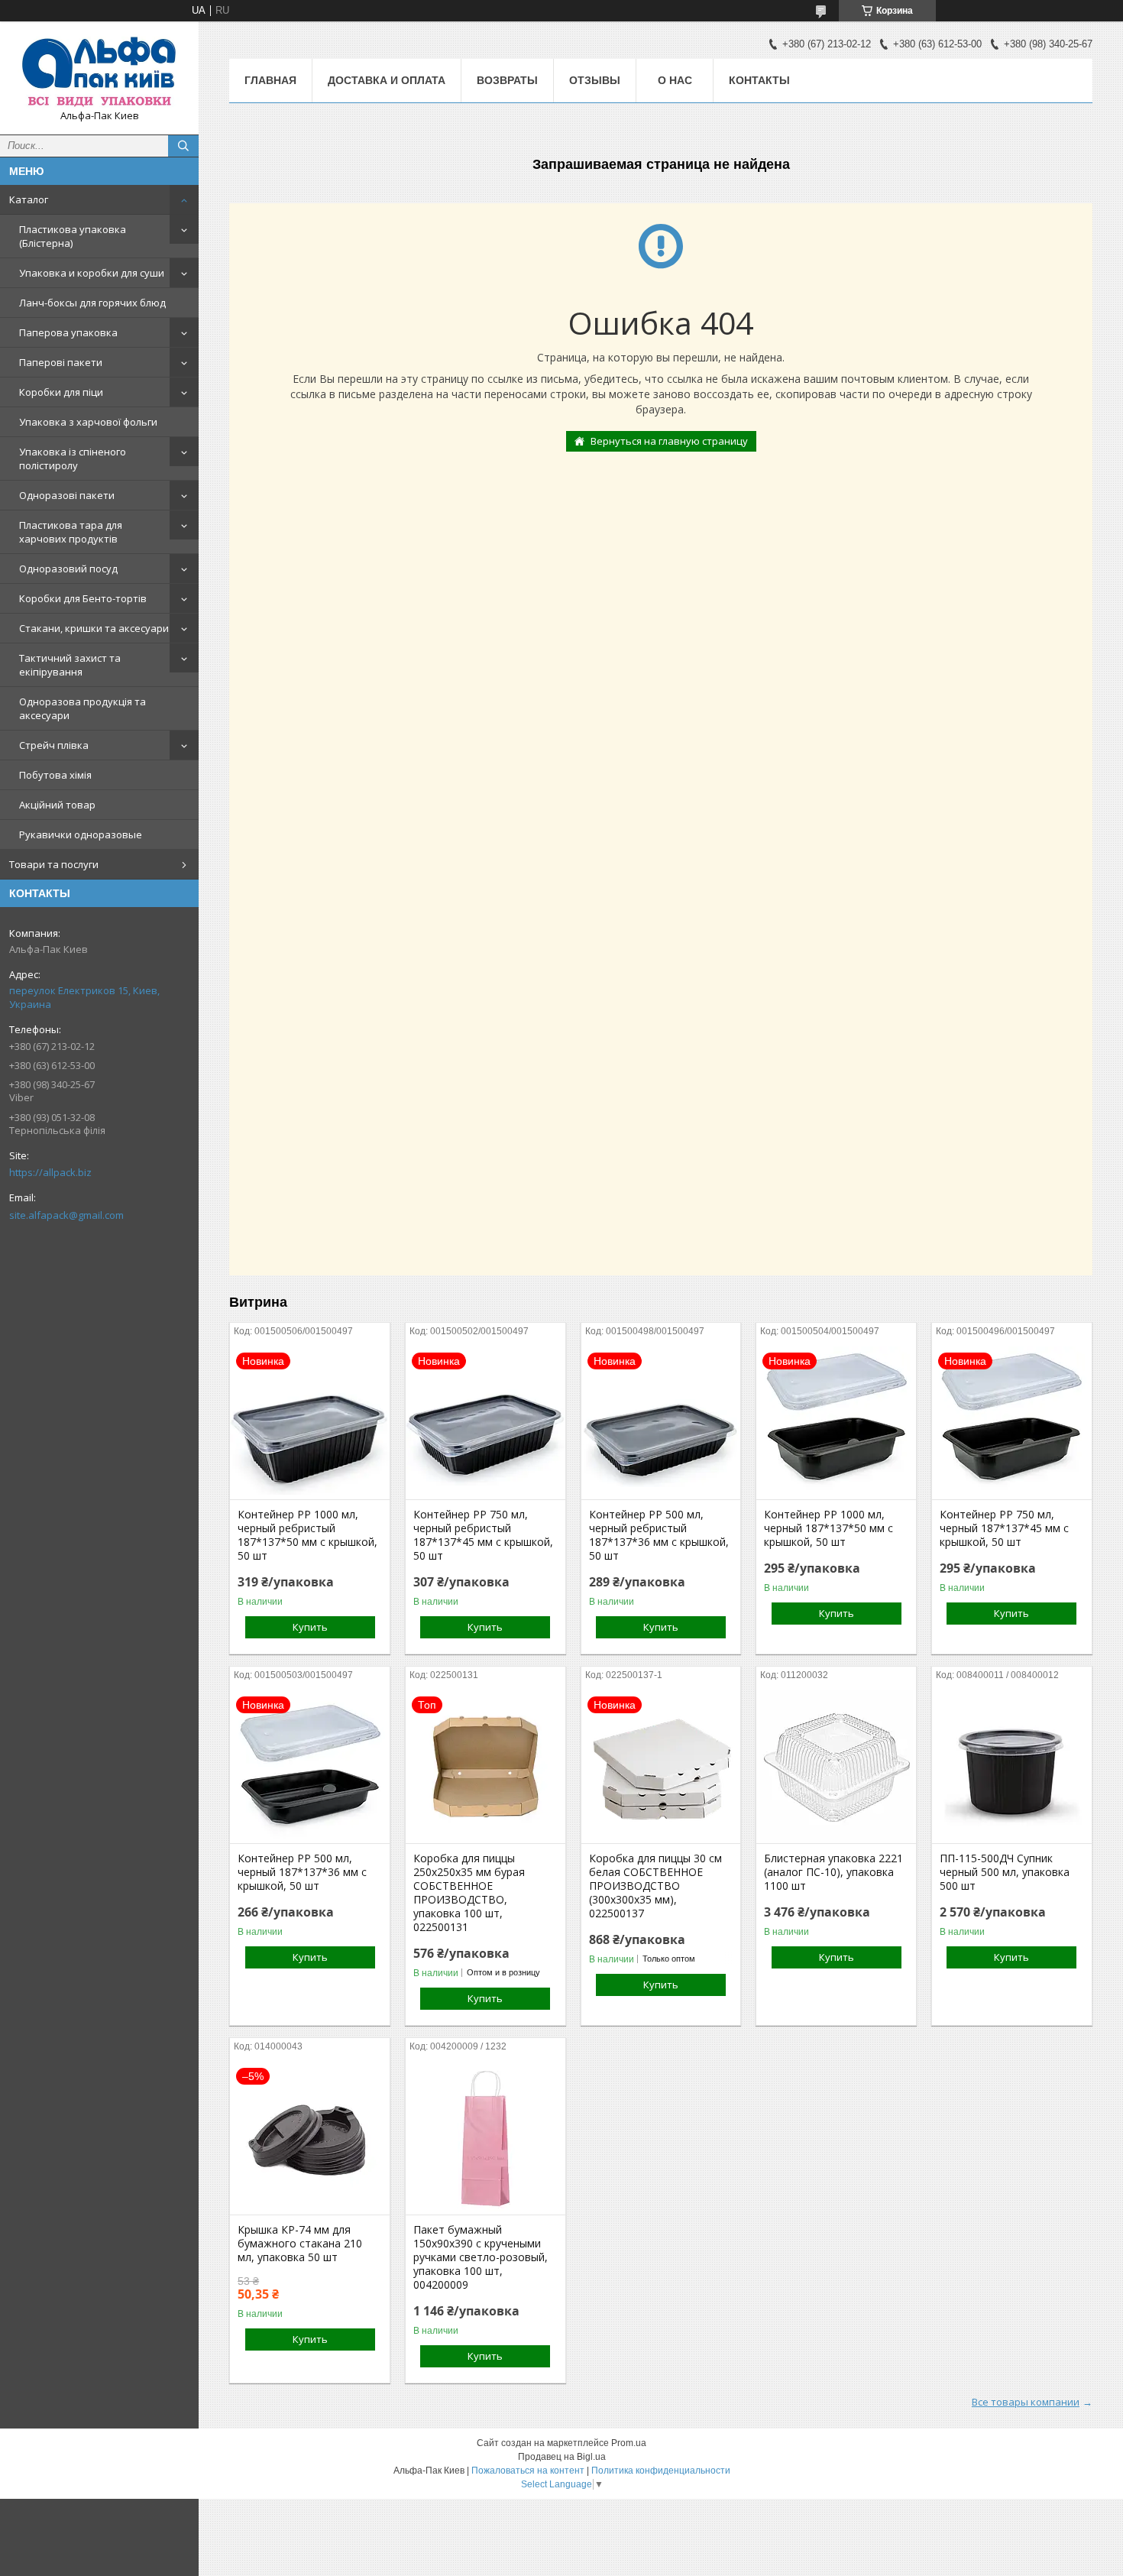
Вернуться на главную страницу (669, 441)
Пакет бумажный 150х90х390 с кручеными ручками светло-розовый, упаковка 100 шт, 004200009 (481, 2257)
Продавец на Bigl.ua (562, 2457)
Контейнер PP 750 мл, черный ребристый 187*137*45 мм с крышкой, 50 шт (483, 1535)
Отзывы (595, 80)
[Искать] (183, 146)
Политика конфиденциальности (661, 2471)
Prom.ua (629, 2443)
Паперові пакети (61, 362)
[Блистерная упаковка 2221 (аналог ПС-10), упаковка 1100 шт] (836, 1767)
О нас (675, 80)
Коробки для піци (61, 392)
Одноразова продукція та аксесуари (83, 708)
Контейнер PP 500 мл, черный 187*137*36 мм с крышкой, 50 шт (302, 1872)
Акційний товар (57, 805)
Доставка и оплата (387, 80)
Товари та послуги (54, 864)
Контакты (759, 80)
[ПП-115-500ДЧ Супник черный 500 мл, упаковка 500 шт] (1012, 1767)
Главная (270, 80)
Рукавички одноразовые (81, 834)
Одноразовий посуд (68, 569)
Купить (310, 1627)
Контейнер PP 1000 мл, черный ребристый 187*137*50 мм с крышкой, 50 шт (307, 1535)
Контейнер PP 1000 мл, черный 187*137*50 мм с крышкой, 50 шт (828, 1528)
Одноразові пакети (67, 495)
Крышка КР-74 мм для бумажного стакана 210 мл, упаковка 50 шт (300, 2244)
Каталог (29, 199)
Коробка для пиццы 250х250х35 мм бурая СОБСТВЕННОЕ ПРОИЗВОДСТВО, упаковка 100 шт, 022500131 (469, 1893)
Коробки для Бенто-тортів (83, 598)
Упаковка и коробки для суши (92, 273)
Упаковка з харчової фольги (88, 422)
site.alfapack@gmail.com (66, 1215)
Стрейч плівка (54, 745)
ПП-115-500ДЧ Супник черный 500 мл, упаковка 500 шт (1005, 1872)
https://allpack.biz (50, 1172)
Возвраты (507, 80)
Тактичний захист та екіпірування (70, 665)
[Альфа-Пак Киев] (99, 71)
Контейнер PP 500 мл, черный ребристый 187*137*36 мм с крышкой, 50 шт (659, 1535)
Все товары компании (1026, 2402)
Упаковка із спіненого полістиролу (73, 458)
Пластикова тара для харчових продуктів (71, 532)
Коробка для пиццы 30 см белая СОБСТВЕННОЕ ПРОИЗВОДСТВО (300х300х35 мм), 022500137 (655, 1886)
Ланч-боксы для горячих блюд (92, 303)
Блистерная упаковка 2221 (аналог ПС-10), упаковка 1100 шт (833, 1872)
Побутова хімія (55, 775)
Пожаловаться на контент (528, 2471)
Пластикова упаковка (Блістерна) (73, 236)
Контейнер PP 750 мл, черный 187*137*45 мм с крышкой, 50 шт (1004, 1528)
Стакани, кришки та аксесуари (94, 628)
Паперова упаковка (68, 332)
